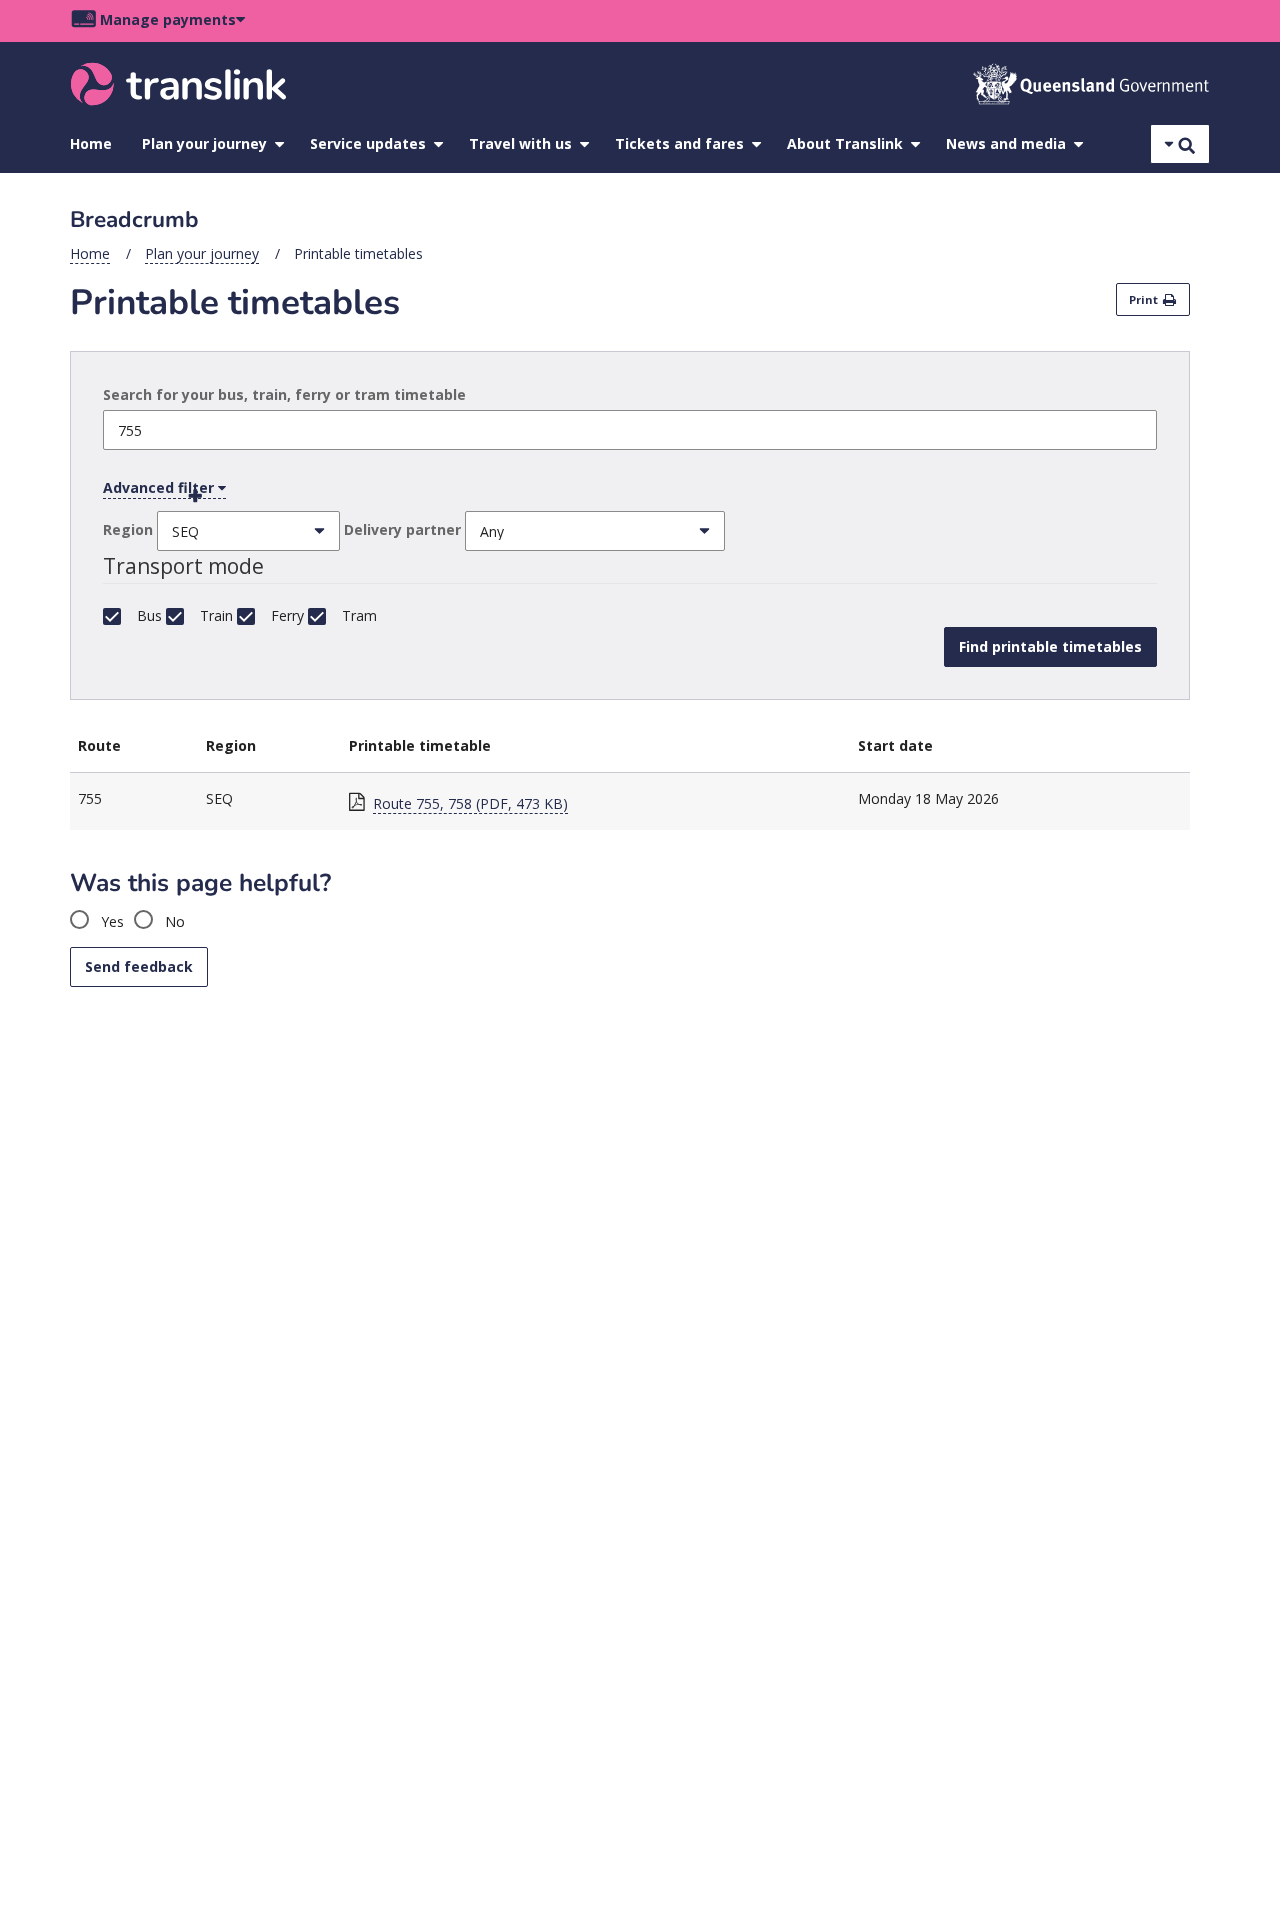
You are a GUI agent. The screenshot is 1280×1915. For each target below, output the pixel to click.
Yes (110, 921)
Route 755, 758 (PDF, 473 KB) (470, 803)
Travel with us (520, 143)
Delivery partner (402, 529)
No (173, 921)
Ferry (287, 615)
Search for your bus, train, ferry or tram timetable (284, 394)
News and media (1006, 143)
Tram (359, 615)
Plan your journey (204, 143)
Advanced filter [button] (160, 487)
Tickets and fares (679, 143)
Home (91, 143)
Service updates (368, 143)
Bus (149, 615)
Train (216, 615)
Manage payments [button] (168, 19)
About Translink (845, 143)
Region (128, 529)
